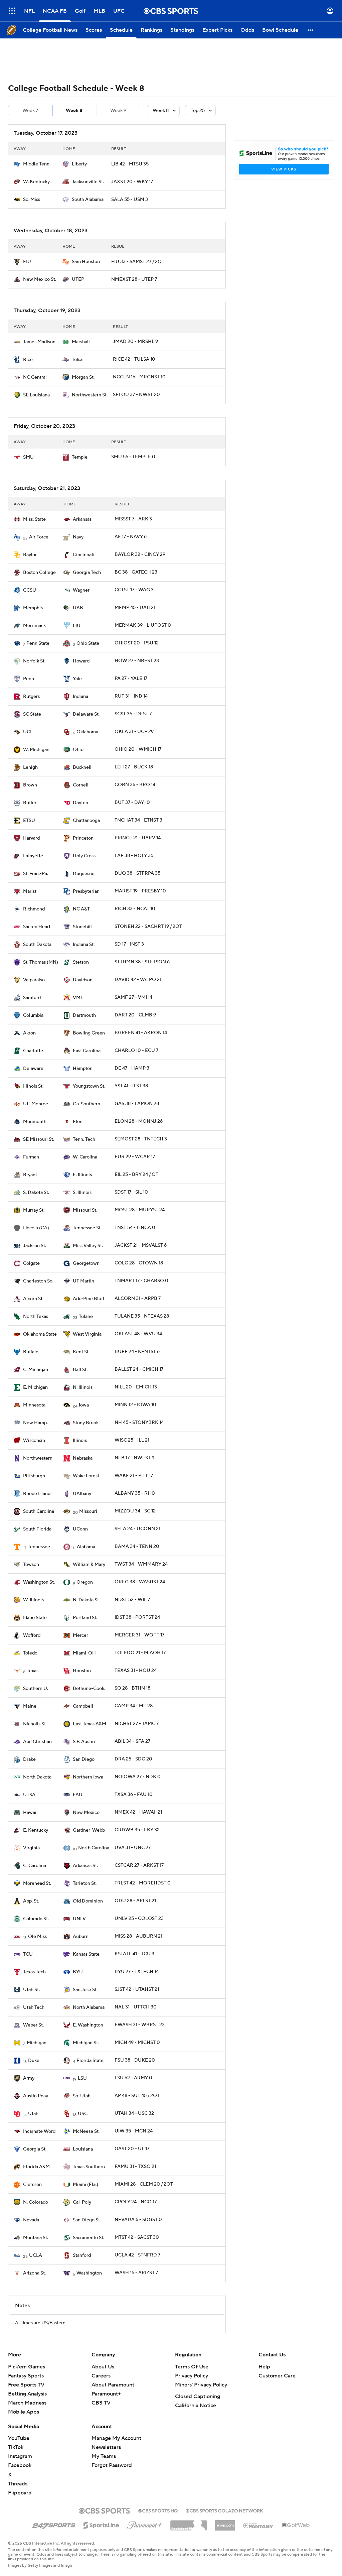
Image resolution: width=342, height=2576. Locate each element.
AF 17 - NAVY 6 (131, 537)
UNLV (79, 1919)
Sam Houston (86, 262)
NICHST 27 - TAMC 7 (137, 1724)
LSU (82, 2078)
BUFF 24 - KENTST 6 (137, 1352)
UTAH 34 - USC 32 (134, 2113)
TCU (28, 1954)
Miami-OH (84, 1653)
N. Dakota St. (86, 1600)
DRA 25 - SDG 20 (133, 1759)
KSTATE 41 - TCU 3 (134, 1954)
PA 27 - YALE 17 (131, 679)
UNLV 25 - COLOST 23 (139, 1919)
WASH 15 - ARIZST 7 (136, 2273)
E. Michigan (35, 1387)
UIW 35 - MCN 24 (134, 2131)
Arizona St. (34, 2273)
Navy (78, 537)
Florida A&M (36, 2167)
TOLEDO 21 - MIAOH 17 (140, 1653)
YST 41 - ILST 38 (131, 1086)
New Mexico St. (40, 279)
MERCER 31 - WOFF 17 (139, 1635)
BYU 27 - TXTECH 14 (137, 1972)
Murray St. (34, 1210)
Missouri (88, 1511)
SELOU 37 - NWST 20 (136, 395)
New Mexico (86, 1813)
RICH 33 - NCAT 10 (135, 909)
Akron (29, 1033)
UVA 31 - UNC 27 (133, 1848)
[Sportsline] (101, 2524)
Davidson (83, 980)
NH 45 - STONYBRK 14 (139, 1423)
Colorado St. (36, 1919)
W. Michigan (36, 750)
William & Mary (89, 1565)
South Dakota (37, 945)
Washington (89, 2273)
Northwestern (38, 1458)
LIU (77, 626)
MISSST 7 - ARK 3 (133, 519)
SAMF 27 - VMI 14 (133, 997)
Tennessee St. (87, 1228)
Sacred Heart (37, 927)
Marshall (81, 342)
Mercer (80, 1635)
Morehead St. (37, 1883)
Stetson (81, 962)
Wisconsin (34, 1441)
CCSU (30, 590)
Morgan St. (83, 377)
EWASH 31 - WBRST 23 (140, 2025)
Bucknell (82, 767)
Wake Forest (86, 1476)
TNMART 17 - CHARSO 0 (141, 1281)
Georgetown (86, 1263)
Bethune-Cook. (89, 1689)
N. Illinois (83, 1387)
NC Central (35, 377)
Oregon (85, 1582)
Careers (101, 2376)
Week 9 (118, 111)
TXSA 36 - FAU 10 (134, 1795)
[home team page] (17, 164)
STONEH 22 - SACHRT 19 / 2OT (148, 927)
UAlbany (82, 1494)
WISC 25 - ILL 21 (132, 1440)
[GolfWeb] (296, 2526)
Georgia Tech (87, 573)
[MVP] (225, 2523)
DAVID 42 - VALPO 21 (138, 980)
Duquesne (84, 874)
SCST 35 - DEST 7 (133, 714)
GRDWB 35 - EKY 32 (137, 1830)
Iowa (84, 1405)
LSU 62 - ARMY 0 (133, 2078)
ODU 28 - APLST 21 (135, 1901)
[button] (12, 11)
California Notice (196, 2406)
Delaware (33, 1069)
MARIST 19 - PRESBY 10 (140, 891)
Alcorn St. (33, 1299)
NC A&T (81, 909)
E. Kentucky (36, 1830)
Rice (28, 360)
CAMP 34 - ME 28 (134, 1706)
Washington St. (39, 1582)
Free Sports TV (26, 2385)
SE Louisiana (36, 395)
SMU (28, 457)
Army (29, 2078)
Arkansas (82, 519)
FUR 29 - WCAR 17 (135, 1157)
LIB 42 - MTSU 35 (130, 164)
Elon (78, 1122)
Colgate (31, 1263)
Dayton (80, 803)
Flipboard (20, 2493)
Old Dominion (88, 1901)
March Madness (27, 2403)
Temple (80, 457)
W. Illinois (33, 1600)
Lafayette (33, 856)
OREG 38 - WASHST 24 (140, 1582)
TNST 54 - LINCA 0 (135, 1228)
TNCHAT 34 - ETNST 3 (138, 820)
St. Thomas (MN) (41, 962)
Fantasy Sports (26, 2376)
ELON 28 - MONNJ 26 (139, 1121)
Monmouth (35, 1122)
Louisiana (83, 2149)
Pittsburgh (34, 1476)
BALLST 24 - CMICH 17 (139, 1369)
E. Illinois (82, 1175)
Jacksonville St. (88, 182)
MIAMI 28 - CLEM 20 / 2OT (144, 2184)
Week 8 (74, 111)
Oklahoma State (40, 1334)
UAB (78, 608)
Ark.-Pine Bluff (89, 1299)
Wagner (81, 590)
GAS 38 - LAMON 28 (137, 1104)
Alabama (86, 1547)
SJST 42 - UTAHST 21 (137, 1989)
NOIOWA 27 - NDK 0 (138, 1777)
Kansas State (86, 1954)
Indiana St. (84, 945)
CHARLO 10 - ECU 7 (136, 1051)
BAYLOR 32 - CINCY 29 (140, 555)
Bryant (30, 1175)
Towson (31, 1565)
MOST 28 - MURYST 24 (140, 1210)
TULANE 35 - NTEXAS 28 (142, 1316)
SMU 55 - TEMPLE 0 (133, 457)
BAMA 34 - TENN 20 (137, 1547)
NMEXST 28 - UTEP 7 (134, 279)
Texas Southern (89, 2167)
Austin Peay (36, 2096)
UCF (28, 732)
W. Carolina (85, 1157)
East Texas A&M (90, 1724)
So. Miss (32, 200)
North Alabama (89, 2007)
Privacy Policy (192, 2376)
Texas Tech (34, 1972)
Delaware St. (86, 714)
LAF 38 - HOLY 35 (134, 856)
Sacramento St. (89, 2238)
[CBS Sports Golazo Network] (224, 2510)
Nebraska (83, 1458)
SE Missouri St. (39, 1139)
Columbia (33, 1015)
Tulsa (77, 360)
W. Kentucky (36, 182)
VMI (77, 998)
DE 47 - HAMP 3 (132, 1068)
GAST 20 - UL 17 (132, 2149)
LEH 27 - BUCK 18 (134, 767)
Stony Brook (86, 1423)
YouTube (19, 2438)
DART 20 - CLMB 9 (135, 1015)
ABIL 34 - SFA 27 (132, 1741)
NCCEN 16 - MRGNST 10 (139, 377)
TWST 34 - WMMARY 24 (141, 1564)
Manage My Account (116, 2438)
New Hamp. (35, 1423)
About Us (103, 2367)
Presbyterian (86, 891)
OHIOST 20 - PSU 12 (137, 643)
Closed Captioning (198, 2397)
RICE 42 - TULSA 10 (134, 359)
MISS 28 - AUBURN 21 (138, 1936)
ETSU (29, 821)
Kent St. (81, 1352)
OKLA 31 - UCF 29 (134, 732)
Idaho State (35, 1618)
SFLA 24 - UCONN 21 (137, 1529)
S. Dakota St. (36, 1193)
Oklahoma (87, 732)
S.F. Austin (84, 1742)
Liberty (79, 164)
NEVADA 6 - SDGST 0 (138, 2220)
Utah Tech (34, 2007)
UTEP (78, 279)
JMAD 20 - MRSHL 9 (135, 342)
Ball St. (80, 1370)
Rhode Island (37, 1494)
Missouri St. (85, 1210)
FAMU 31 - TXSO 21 (135, 2167)
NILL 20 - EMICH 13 (136, 1387)
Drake (29, 1759)
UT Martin (83, 1281)
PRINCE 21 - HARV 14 (138, 838)
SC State (32, 714)
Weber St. (33, 2025)
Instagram (20, 2456)
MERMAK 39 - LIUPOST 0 (143, 625)
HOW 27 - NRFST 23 (137, 661)
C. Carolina (35, 1866)
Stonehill (82, 927)
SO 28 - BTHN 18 (132, 1688)
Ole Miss (37, 1937)
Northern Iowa (88, 1777)
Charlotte (33, 1051)
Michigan (37, 2043)
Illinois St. (33, 1086)
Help (264, 2367)
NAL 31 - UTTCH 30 (136, 2007)
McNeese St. (86, 2131)
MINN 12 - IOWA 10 (135, 1405)
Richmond (34, 909)
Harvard (31, 838)
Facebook (20, 2465)
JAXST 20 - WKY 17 (132, 182)
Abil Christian (37, 1742)
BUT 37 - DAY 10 (132, 803)
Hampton (83, 1069)
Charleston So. (38, 1281)
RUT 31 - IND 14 (131, 696)
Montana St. (36, 2238)
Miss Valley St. (88, 1246)
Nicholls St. (35, 1724)
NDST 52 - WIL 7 (132, 1600)
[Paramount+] (145, 2524)
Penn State (38, 643)
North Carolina (94, 1848)
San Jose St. (85, 1990)
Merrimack (34, 626)
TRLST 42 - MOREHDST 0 (143, 1883)
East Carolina (87, 1051)
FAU (78, 1795)
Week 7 (30, 111)
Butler (30, 803)
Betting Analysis (27, 2394)
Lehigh (30, 767)
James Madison (39, 342)
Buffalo (31, 1352)
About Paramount (113, 2385)
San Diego (84, 1759)
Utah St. (31, 1990)
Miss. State (34, 519)
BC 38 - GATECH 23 (136, 572)
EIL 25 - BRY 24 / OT (136, 1175)
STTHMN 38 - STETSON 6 (142, 962)
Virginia (31, 1848)
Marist (30, 891)
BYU (78, 1972)
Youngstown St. (89, 1086)
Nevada (31, 2220)
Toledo (30, 1653)
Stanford (82, 2255)
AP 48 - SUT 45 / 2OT (137, 2096)
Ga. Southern (87, 1104)
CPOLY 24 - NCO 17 (136, 2202)
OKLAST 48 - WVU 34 (138, 1334)
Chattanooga (86, 821)
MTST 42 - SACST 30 (137, 2237)
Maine (30, 1706)
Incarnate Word (39, 2131)
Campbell (83, 1706)
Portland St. (85, 1618)
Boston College (39, 573)
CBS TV (101, 2403)
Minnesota (34, 1405)
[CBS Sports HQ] (158, 2510)
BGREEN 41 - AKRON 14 (141, 1033)
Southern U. (36, 1689)
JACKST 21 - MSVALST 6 (141, 1245)
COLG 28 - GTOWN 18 (139, 1263)
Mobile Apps (24, 2412)
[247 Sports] (54, 2524)
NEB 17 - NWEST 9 (134, 1458)
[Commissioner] (189, 2523)
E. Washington (88, 2025)
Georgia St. (35, 2149)
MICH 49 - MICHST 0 (137, 2043)
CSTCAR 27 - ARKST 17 (139, 1865)
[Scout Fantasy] (259, 2525)
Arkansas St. (85, 1866)
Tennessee (39, 1547)
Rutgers (31, 697)
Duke (34, 2061)
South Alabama (88, 200)
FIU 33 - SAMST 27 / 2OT (138, 262)
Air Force (39, 537)
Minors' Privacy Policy (201, 2385)
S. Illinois (82, 1193)
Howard (81, 661)
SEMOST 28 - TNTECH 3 (141, 1139)
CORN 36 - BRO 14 (135, 785)
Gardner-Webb (89, 1830)
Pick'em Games (27, 2367)
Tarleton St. (85, 1883)
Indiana (80, 697)
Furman (31, 1157)
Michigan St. (86, 2043)
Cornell (81, 785)
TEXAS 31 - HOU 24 (136, 1671)
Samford (32, 998)
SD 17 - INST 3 (129, 944)
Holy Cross (84, 856)
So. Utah (82, 2096)
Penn (29, 679)
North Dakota (37, 1777)
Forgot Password (112, 2465)
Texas (33, 1671)
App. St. (31, 1901)
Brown (30, 785)
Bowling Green (89, 1033)
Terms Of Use (192, 2367)
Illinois (80, 1441)
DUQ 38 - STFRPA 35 (137, 873)
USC (83, 2114)
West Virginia (87, 1334)
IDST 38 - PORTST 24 (137, 1617)
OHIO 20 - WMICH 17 (138, 749)
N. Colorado (36, 2202)
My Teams (104, 2456)
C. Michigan (36, 1370)
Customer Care (277, 2376)
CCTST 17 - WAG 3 (134, 590)
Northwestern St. (90, 395)
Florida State (90, 2061)
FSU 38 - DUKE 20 (135, 2060)
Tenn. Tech (84, 1139)
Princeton (83, 838)
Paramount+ (106, 2394)
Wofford (32, 1635)
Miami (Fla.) (85, 2185)
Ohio (78, 750)
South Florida (37, 1529)
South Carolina (39, 1511)
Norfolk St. (34, 661)
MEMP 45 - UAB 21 (135, 608)
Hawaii (30, 1813)
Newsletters (106, 2447)
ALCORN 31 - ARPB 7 (138, 1299)
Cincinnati (84, 555)
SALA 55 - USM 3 (130, 200)
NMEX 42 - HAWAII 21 (138, 1812)
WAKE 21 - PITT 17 (134, 1476)
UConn (80, 1529)
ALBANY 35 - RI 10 (135, 1493)
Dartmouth (84, 1015)
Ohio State (88, 643)
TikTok (16, 2447)
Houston (82, 1671)
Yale (77, 679)
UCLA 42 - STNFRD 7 (137, 2255)
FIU (27, 262)
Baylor (30, 555)
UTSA (29, 1795)
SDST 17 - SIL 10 (131, 1192)
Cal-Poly (82, 2202)
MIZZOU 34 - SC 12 (135, 1511)
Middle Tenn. (37, 164)
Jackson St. (35, 1246)
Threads (18, 2484)
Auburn (81, 1937)
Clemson (32, 2185)
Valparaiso (34, 980)
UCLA (36, 2255)
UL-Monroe (36, 1104)
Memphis (33, 608)
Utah (33, 2114)
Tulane (86, 1317)
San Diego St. (87, 2220)
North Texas (36, 1317)
